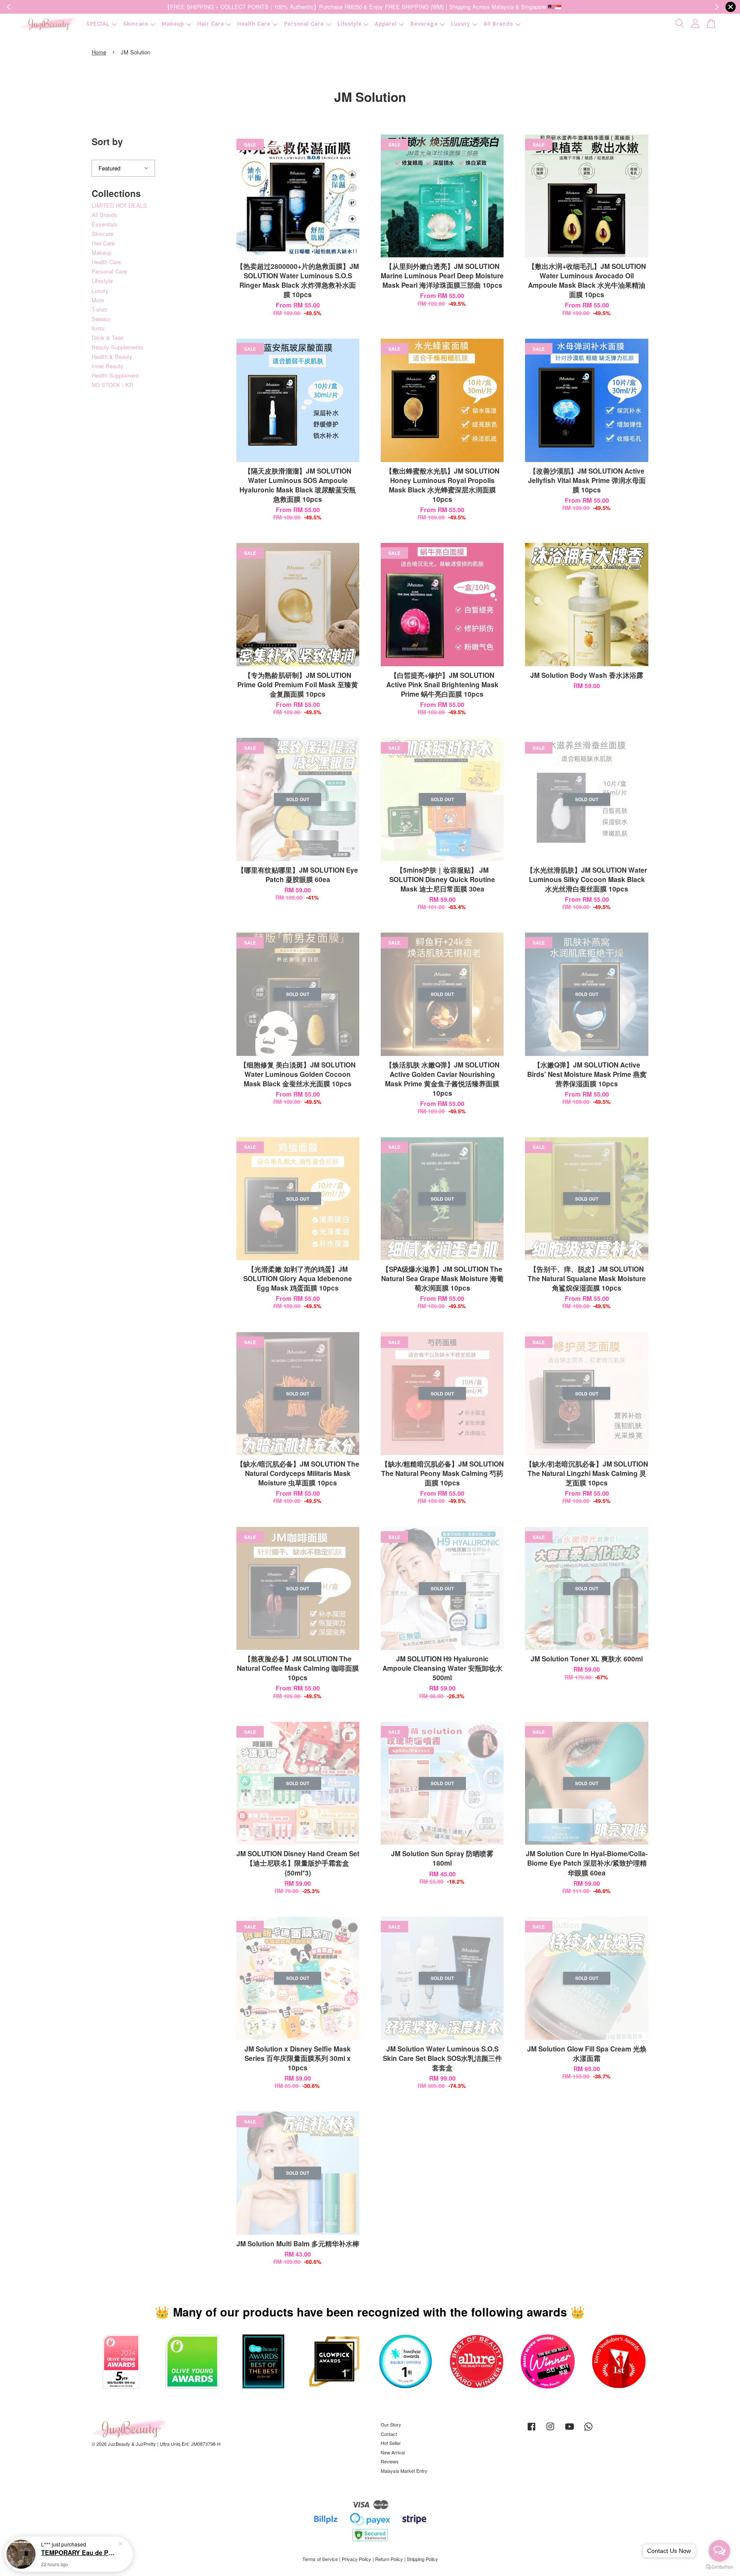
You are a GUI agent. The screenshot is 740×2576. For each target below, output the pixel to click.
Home (99, 52)
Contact (389, 2434)
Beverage (424, 24)
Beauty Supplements (118, 347)
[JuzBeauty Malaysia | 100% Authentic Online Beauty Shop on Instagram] (550, 2430)
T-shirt (99, 309)
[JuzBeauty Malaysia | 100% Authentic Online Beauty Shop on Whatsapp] (588, 2430)
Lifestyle (349, 24)
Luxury (460, 24)
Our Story (391, 2424)
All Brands (498, 24)
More (98, 300)
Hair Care (211, 24)
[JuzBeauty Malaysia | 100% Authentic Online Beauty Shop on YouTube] (570, 2430)
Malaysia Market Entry (404, 2471)
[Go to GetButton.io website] (719, 2567)
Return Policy (389, 2559)
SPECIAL (98, 24)
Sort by (107, 141)
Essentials (105, 224)
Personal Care (304, 24)
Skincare (136, 24)
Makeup (173, 24)
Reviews (390, 2461)
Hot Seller (391, 2443)
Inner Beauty (107, 366)
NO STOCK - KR (112, 385)
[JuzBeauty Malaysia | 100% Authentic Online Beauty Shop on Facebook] (531, 2430)
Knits (98, 328)
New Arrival (393, 2452)
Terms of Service (320, 2559)
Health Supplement (115, 375)
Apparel (386, 24)
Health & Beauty (112, 356)
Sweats (101, 319)
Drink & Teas (108, 338)
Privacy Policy (357, 2559)
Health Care (254, 24)
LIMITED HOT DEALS (119, 205)
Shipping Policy (422, 2559)
